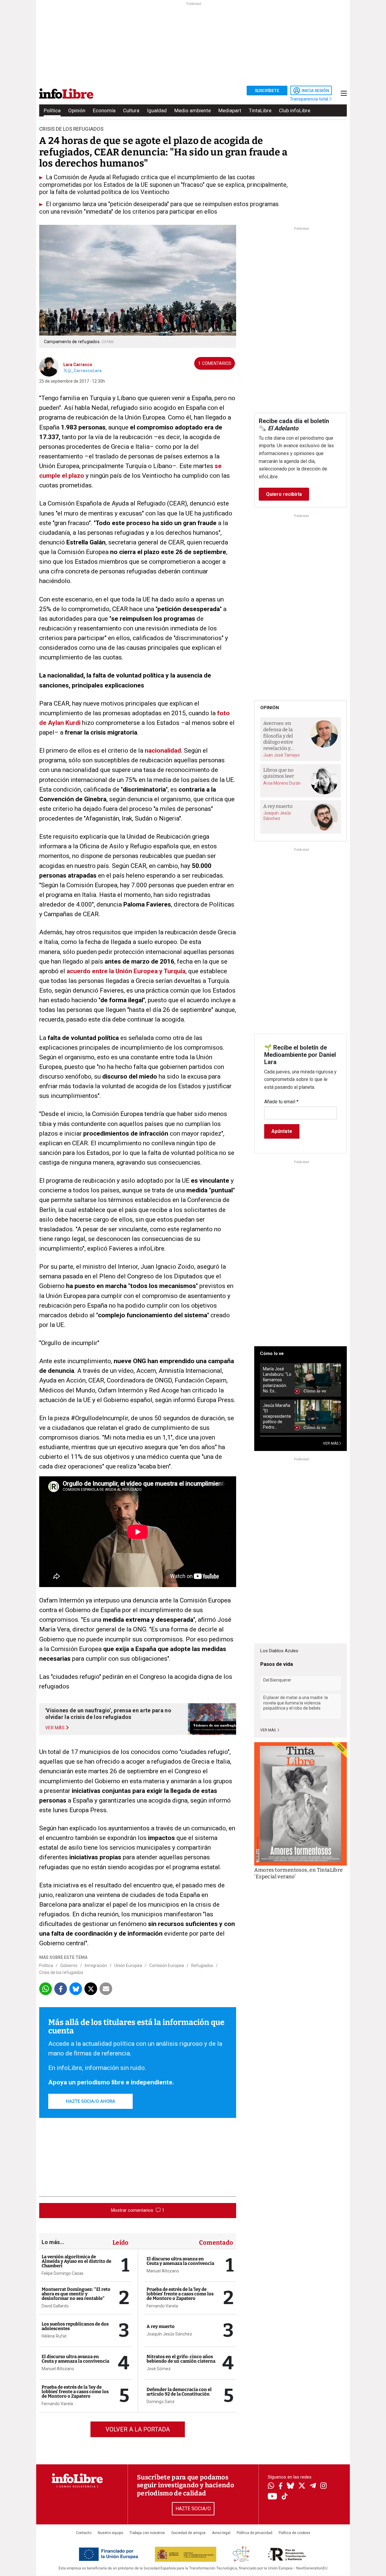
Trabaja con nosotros (147, 2533)
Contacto (84, 2533)
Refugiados (202, 1965)
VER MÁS (331, 1443)
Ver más (268, 1730)
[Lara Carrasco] (49, 366)
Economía (104, 110)
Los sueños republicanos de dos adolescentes (75, 2326)
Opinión (77, 110)
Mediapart (230, 110)
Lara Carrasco (78, 365)
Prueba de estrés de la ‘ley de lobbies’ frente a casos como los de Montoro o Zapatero (75, 2392)
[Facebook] (280, 2487)
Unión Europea (128, 1965)
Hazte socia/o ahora (90, 2101)
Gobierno (69, 1965)
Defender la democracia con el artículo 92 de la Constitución (179, 2392)
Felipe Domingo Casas (63, 2273)
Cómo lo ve (272, 1353)
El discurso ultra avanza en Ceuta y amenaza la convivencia (75, 2359)
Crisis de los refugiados (61, 1972)
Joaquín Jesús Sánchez (169, 2334)
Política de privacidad (255, 2533)
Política (52, 110)
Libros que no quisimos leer (279, 773)
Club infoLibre (295, 110)
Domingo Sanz (161, 2402)
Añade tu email (281, 1102)
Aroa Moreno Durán (282, 783)
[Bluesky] (290, 2486)
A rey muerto (161, 2326)
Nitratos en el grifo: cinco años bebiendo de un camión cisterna (181, 2359)
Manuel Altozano (58, 2369)
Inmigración (96, 1965)
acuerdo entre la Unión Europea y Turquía (126, 971)
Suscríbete (267, 91)
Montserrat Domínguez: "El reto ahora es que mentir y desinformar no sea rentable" (76, 2294)
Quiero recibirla (284, 494)
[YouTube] (272, 2497)
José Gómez (159, 2369)
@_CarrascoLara (85, 371)
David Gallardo (55, 2306)
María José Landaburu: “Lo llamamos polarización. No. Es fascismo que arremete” (277, 1380)
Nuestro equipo (110, 2533)
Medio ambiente (193, 110)
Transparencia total (310, 99)
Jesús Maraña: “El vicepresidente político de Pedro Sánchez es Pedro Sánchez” (277, 1416)
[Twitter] (302, 2486)
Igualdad (157, 110)
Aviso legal (221, 2533)
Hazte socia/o (193, 2509)
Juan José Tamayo (282, 755)
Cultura (131, 110)
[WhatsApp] (271, 2486)
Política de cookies (294, 2533)
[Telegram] (313, 2486)
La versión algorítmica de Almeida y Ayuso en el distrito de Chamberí (76, 2261)
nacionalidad (163, 751)
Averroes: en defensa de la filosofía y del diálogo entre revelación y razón (278, 736)
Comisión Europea (167, 1965)
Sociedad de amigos (188, 2533)
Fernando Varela (57, 2404)
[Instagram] (323, 2486)
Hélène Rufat (54, 2336)
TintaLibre (260, 110)
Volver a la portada (138, 2429)
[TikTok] (285, 2497)
